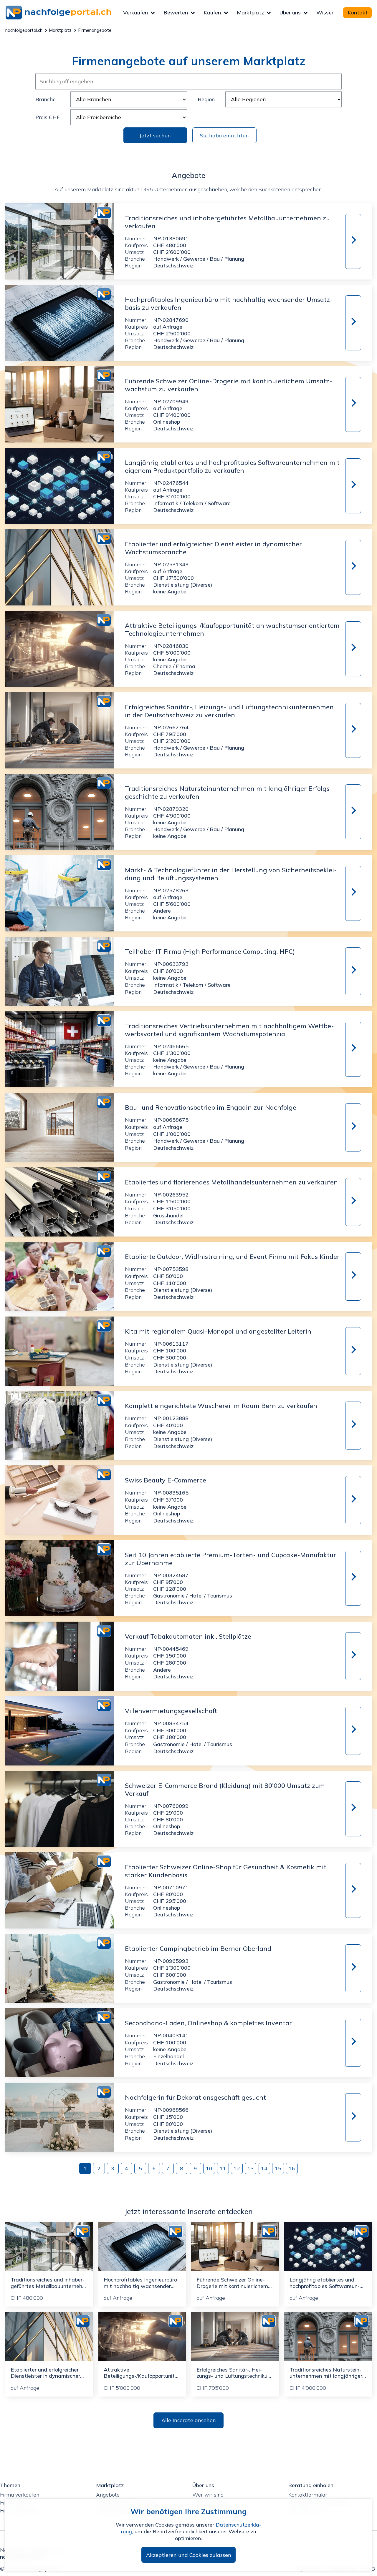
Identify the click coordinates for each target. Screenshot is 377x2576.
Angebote (108, 2495)
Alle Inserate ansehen (189, 2420)
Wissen (325, 13)
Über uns (290, 13)
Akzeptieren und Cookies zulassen (189, 2555)
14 (264, 2168)
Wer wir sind (208, 2495)
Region (206, 99)
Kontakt (358, 13)
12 (237, 2168)
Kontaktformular (308, 2495)
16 (292, 2168)
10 (209, 2168)
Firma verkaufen (20, 2495)
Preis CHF (48, 117)
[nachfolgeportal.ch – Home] (64, 13)
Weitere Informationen (352, 241)
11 (223, 2168)
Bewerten (176, 13)
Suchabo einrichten (224, 135)
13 (251, 2168)
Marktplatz (250, 13)
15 (278, 2168)
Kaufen (212, 13)
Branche (46, 99)
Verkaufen (135, 13)
